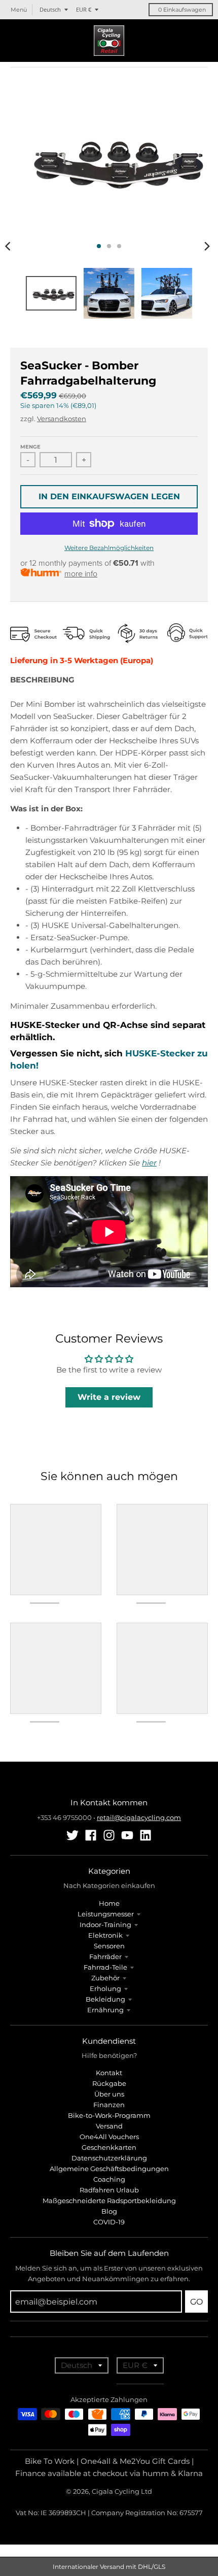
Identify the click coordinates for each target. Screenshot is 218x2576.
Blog (109, 2211)
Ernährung (105, 2010)
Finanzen (109, 2105)
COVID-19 (109, 2222)
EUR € (84, 9)
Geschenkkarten (109, 2147)
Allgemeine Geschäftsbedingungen (109, 2169)
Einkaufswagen (182, 10)
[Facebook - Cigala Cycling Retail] (91, 1835)
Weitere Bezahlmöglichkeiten (109, 548)
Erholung (105, 1988)
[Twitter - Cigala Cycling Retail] (72, 1835)
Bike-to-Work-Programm (109, 2115)
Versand (109, 2126)
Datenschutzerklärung (109, 2158)
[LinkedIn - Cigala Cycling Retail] (146, 1835)
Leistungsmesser (106, 1914)
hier (149, 1163)
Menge (30, 447)
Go (196, 2302)
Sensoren (109, 1946)
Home (109, 1903)
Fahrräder (105, 1956)
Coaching (109, 2179)
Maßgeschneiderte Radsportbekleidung (109, 2201)
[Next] (207, 246)
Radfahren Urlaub (109, 2190)
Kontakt (109, 2073)
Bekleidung (105, 1999)
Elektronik (105, 1935)
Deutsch (50, 9)
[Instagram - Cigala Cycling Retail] (109, 1835)
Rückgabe (109, 2083)
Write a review (109, 1397)
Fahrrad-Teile (105, 1967)
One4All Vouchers (109, 2137)
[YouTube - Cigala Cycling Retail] (127, 1835)
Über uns (109, 2094)
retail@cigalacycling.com (139, 1817)
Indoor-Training (105, 1925)
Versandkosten (62, 419)
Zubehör (105, 1978)
